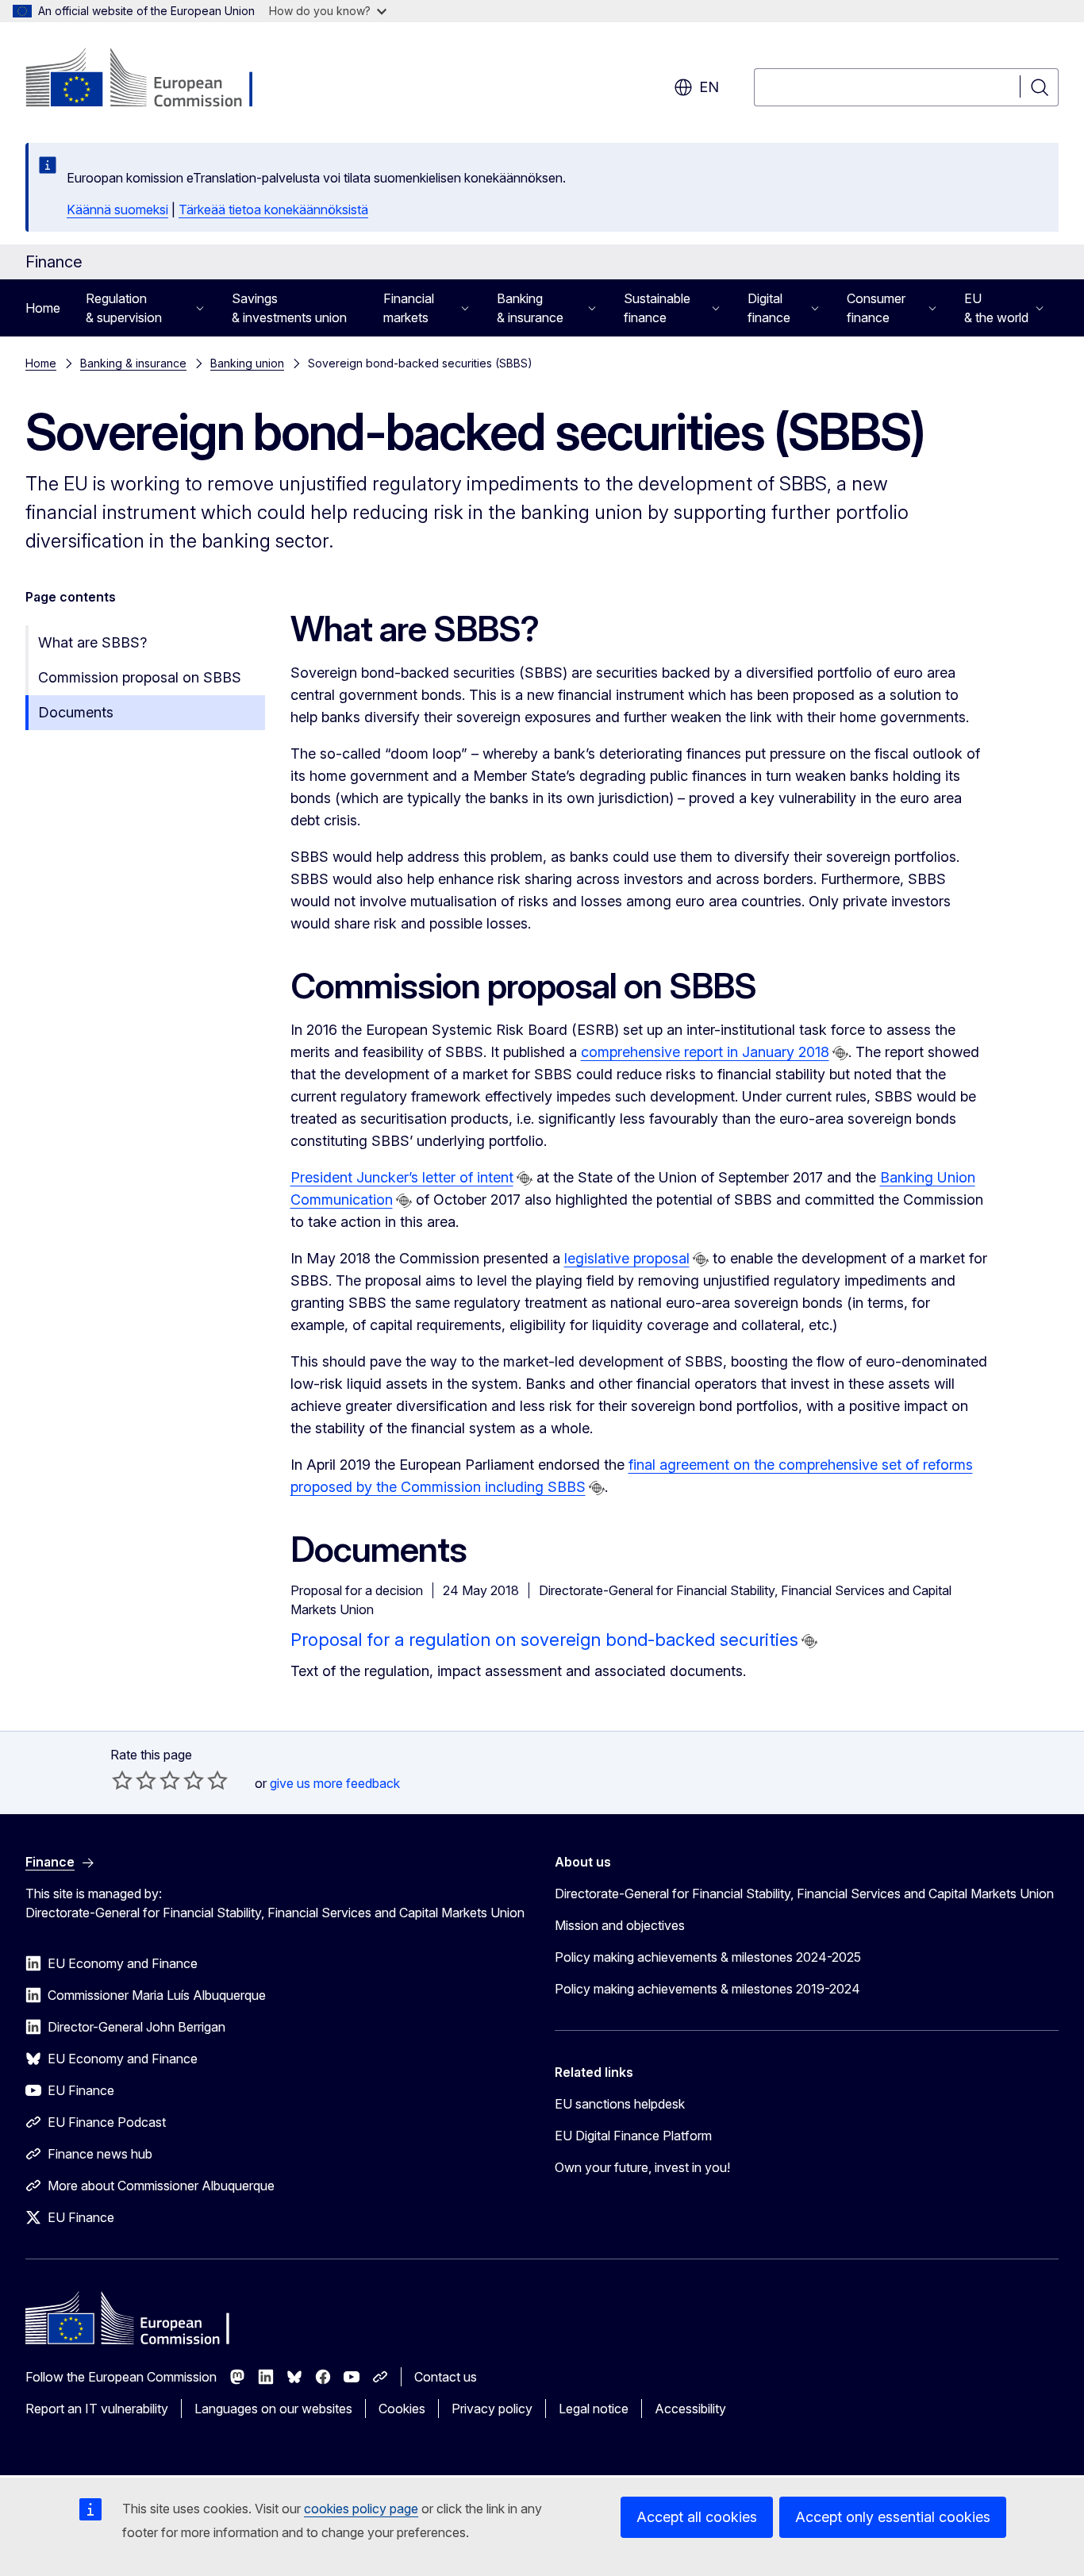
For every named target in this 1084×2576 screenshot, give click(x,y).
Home (43, 308)
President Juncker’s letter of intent (402, 1177)
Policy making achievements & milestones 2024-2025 (708, 1957)
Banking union (247, 363)
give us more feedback (335, 1783)
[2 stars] (134, 1780)
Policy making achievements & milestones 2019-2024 (707, 1989)
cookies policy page (361, 2509)
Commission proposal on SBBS (140, 677)
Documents (76, 712)
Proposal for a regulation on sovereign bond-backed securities (544, 1640)
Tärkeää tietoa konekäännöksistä (273, 210)
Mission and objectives (620, 1925)
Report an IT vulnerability (97, 2409)
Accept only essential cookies (893, 2517)
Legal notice (594, 2409)
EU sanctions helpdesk (620, 2104)
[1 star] (122, 1780)
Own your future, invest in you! (642, 2167)
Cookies (402, 2409)
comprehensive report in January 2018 (705, 1052)
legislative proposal (627, 1258)
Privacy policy (492, 2409)
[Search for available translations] (840, 1053)
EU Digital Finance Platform (633, 2136)
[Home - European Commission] (154, 79)
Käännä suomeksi (117, 210)
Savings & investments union (289, 308)
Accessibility (690, 2409)
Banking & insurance (133, 363)
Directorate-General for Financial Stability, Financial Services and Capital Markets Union (804, 1894)
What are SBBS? (92, 642)
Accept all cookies (697, 2517)
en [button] (709, 87)
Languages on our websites (273, 2409)
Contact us (446, 2377)
